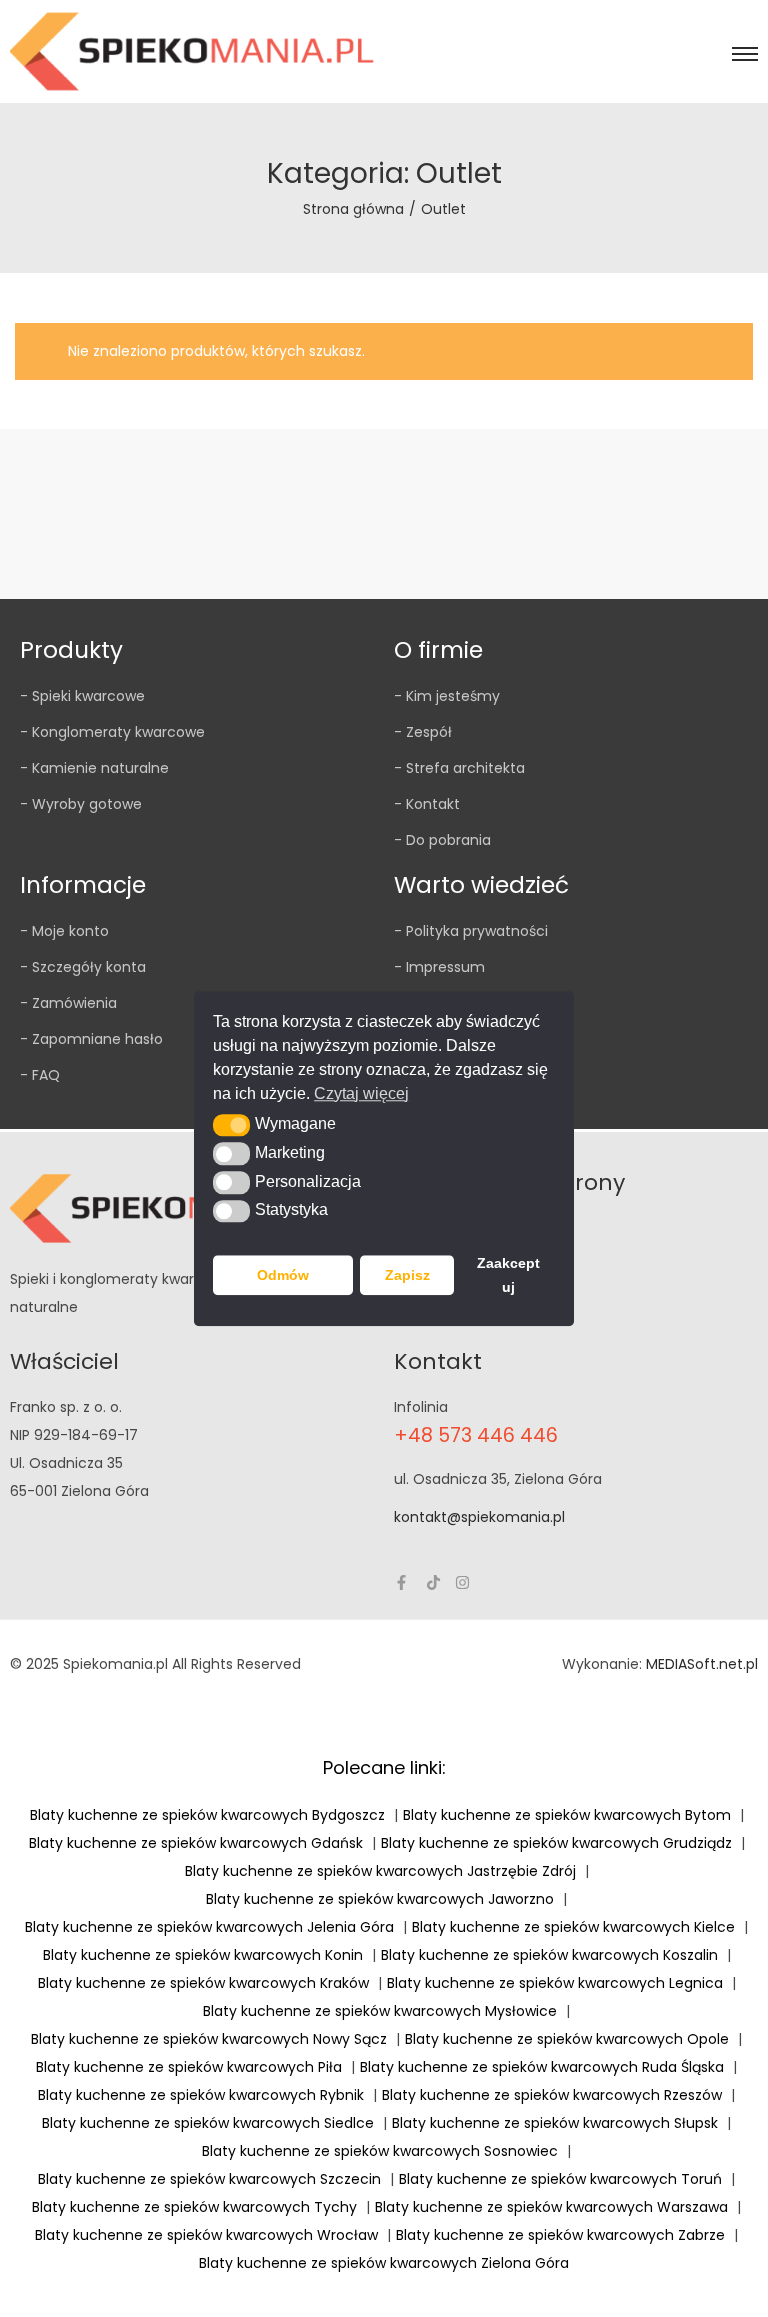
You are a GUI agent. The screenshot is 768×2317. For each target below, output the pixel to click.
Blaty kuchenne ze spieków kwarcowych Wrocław (206, 2235)
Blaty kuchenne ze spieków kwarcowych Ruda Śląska (542, 2067)
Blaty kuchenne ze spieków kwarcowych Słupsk (555, 2123)
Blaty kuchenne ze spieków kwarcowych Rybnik (201, 2095)
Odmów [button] (283, 1275)
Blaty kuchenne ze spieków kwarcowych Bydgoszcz (207, 1815)
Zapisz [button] (407, 1275)
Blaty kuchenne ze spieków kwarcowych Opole (567, 2039)
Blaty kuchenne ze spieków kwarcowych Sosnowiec (380, 2151)
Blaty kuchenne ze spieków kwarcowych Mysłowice (380, 2011)
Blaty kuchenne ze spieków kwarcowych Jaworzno (380, 1899)
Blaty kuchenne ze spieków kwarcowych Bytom (567, 1815)
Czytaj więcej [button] (361, 1093)
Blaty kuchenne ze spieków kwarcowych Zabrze (560, 2235)
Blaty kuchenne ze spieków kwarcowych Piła (189, 2067)
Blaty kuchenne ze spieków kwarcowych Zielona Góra (384, 2263)
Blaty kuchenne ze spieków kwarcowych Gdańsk (196, 1843)
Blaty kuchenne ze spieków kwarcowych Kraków (203, 1983)
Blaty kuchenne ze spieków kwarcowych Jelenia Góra (209, 1927)
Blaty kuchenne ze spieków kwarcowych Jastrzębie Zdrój (380, 1871)
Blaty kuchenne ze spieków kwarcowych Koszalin (549, 1955)
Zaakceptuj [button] (508, 1275)
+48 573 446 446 (476, 1435)
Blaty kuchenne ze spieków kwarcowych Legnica (555, 1983)
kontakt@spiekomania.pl (479, 1517)
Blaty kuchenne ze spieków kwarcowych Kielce (573, 1927)
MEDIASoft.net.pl (702, 1664)
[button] (231, 1125)
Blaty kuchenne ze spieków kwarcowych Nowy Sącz (209, 2039)
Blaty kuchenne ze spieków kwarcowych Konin (203, 1955)
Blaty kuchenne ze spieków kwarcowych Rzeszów (552, 2095)
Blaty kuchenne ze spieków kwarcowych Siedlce (208, 2123)
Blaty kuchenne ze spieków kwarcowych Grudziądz (556, 1843)
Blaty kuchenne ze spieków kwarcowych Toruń (560, 2179)
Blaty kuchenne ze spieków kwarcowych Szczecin (209, 2179)
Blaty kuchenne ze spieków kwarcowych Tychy (194, 2207)
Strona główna (353, 209)
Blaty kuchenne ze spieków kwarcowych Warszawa (551, 2207)
